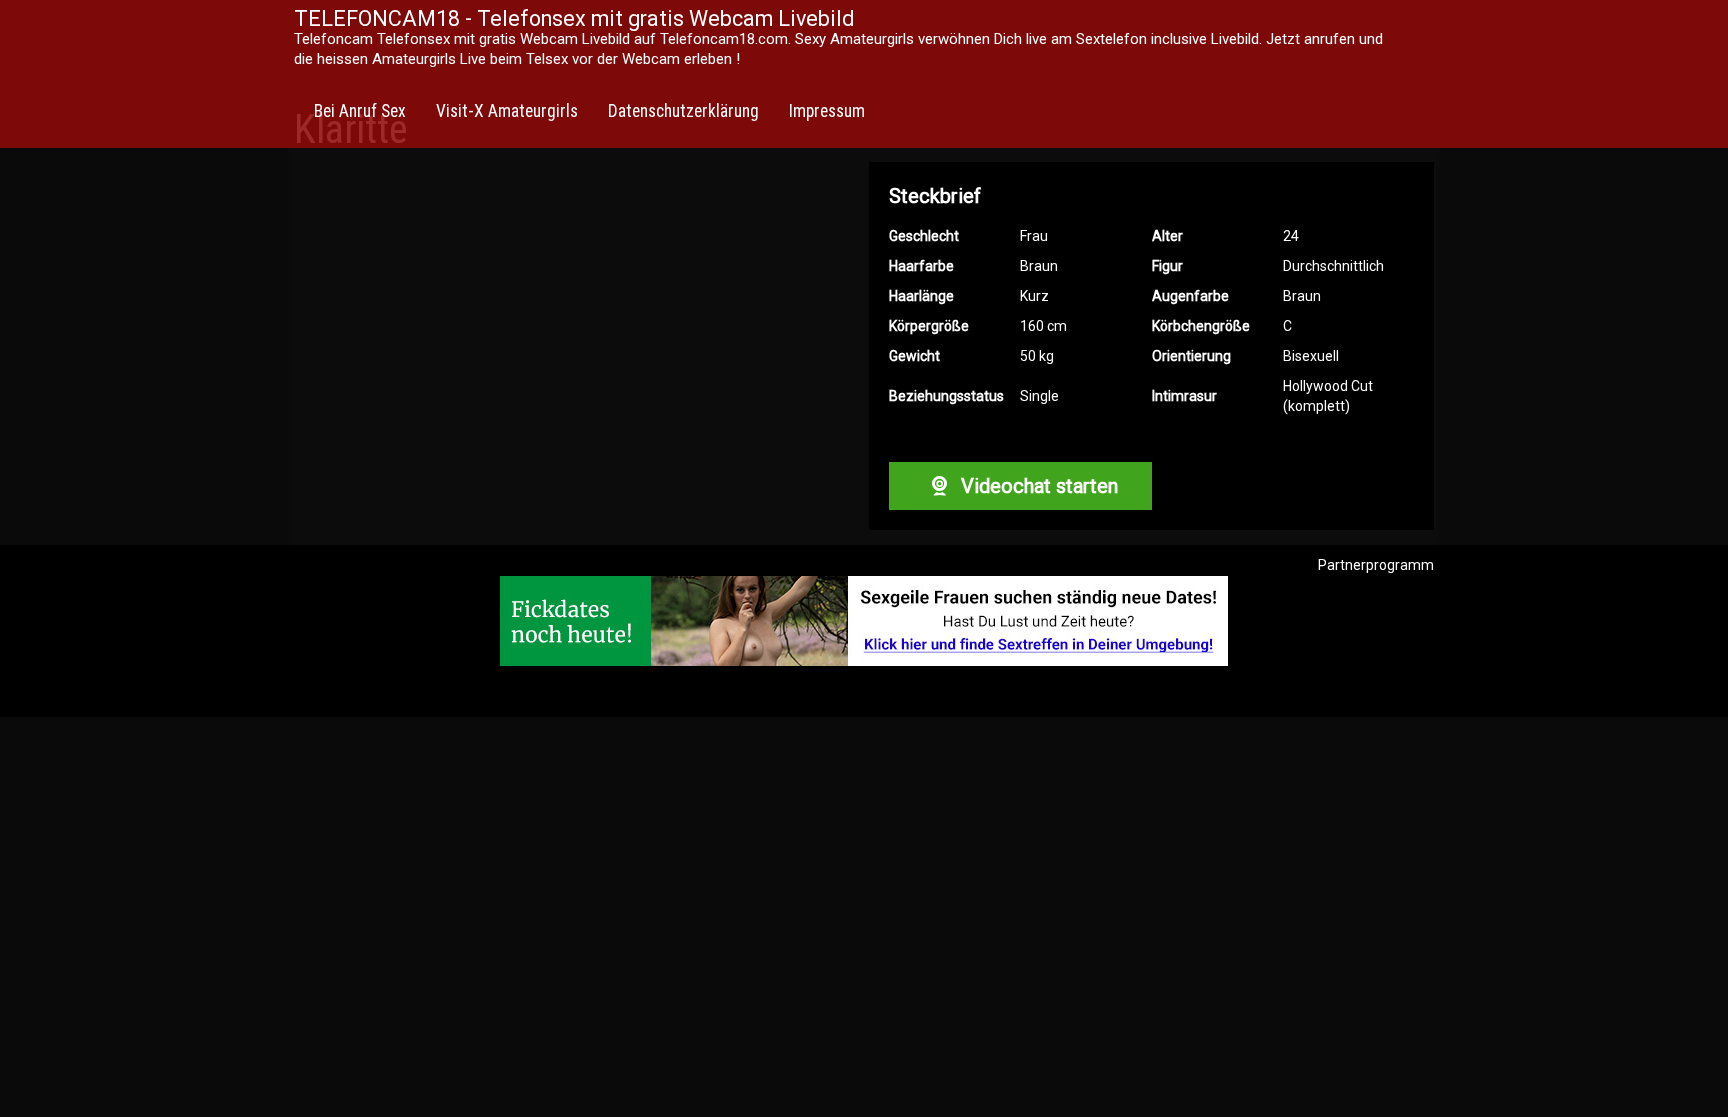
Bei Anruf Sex (360, 111)
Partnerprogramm (1376, 565)
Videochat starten (1037, 486)
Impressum (827, 111)
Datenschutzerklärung (683, 111)
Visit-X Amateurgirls (507, 111)
